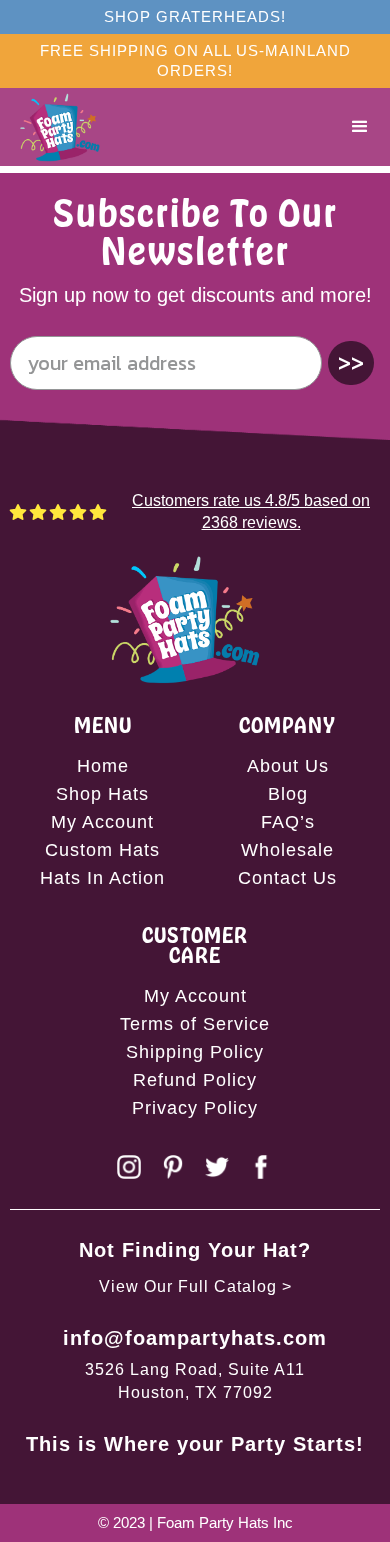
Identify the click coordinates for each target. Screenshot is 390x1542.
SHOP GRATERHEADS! (195, 16)
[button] (360, 127)
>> (351, 362)
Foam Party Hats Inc (225, 1522)
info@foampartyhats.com (195, 1338)
